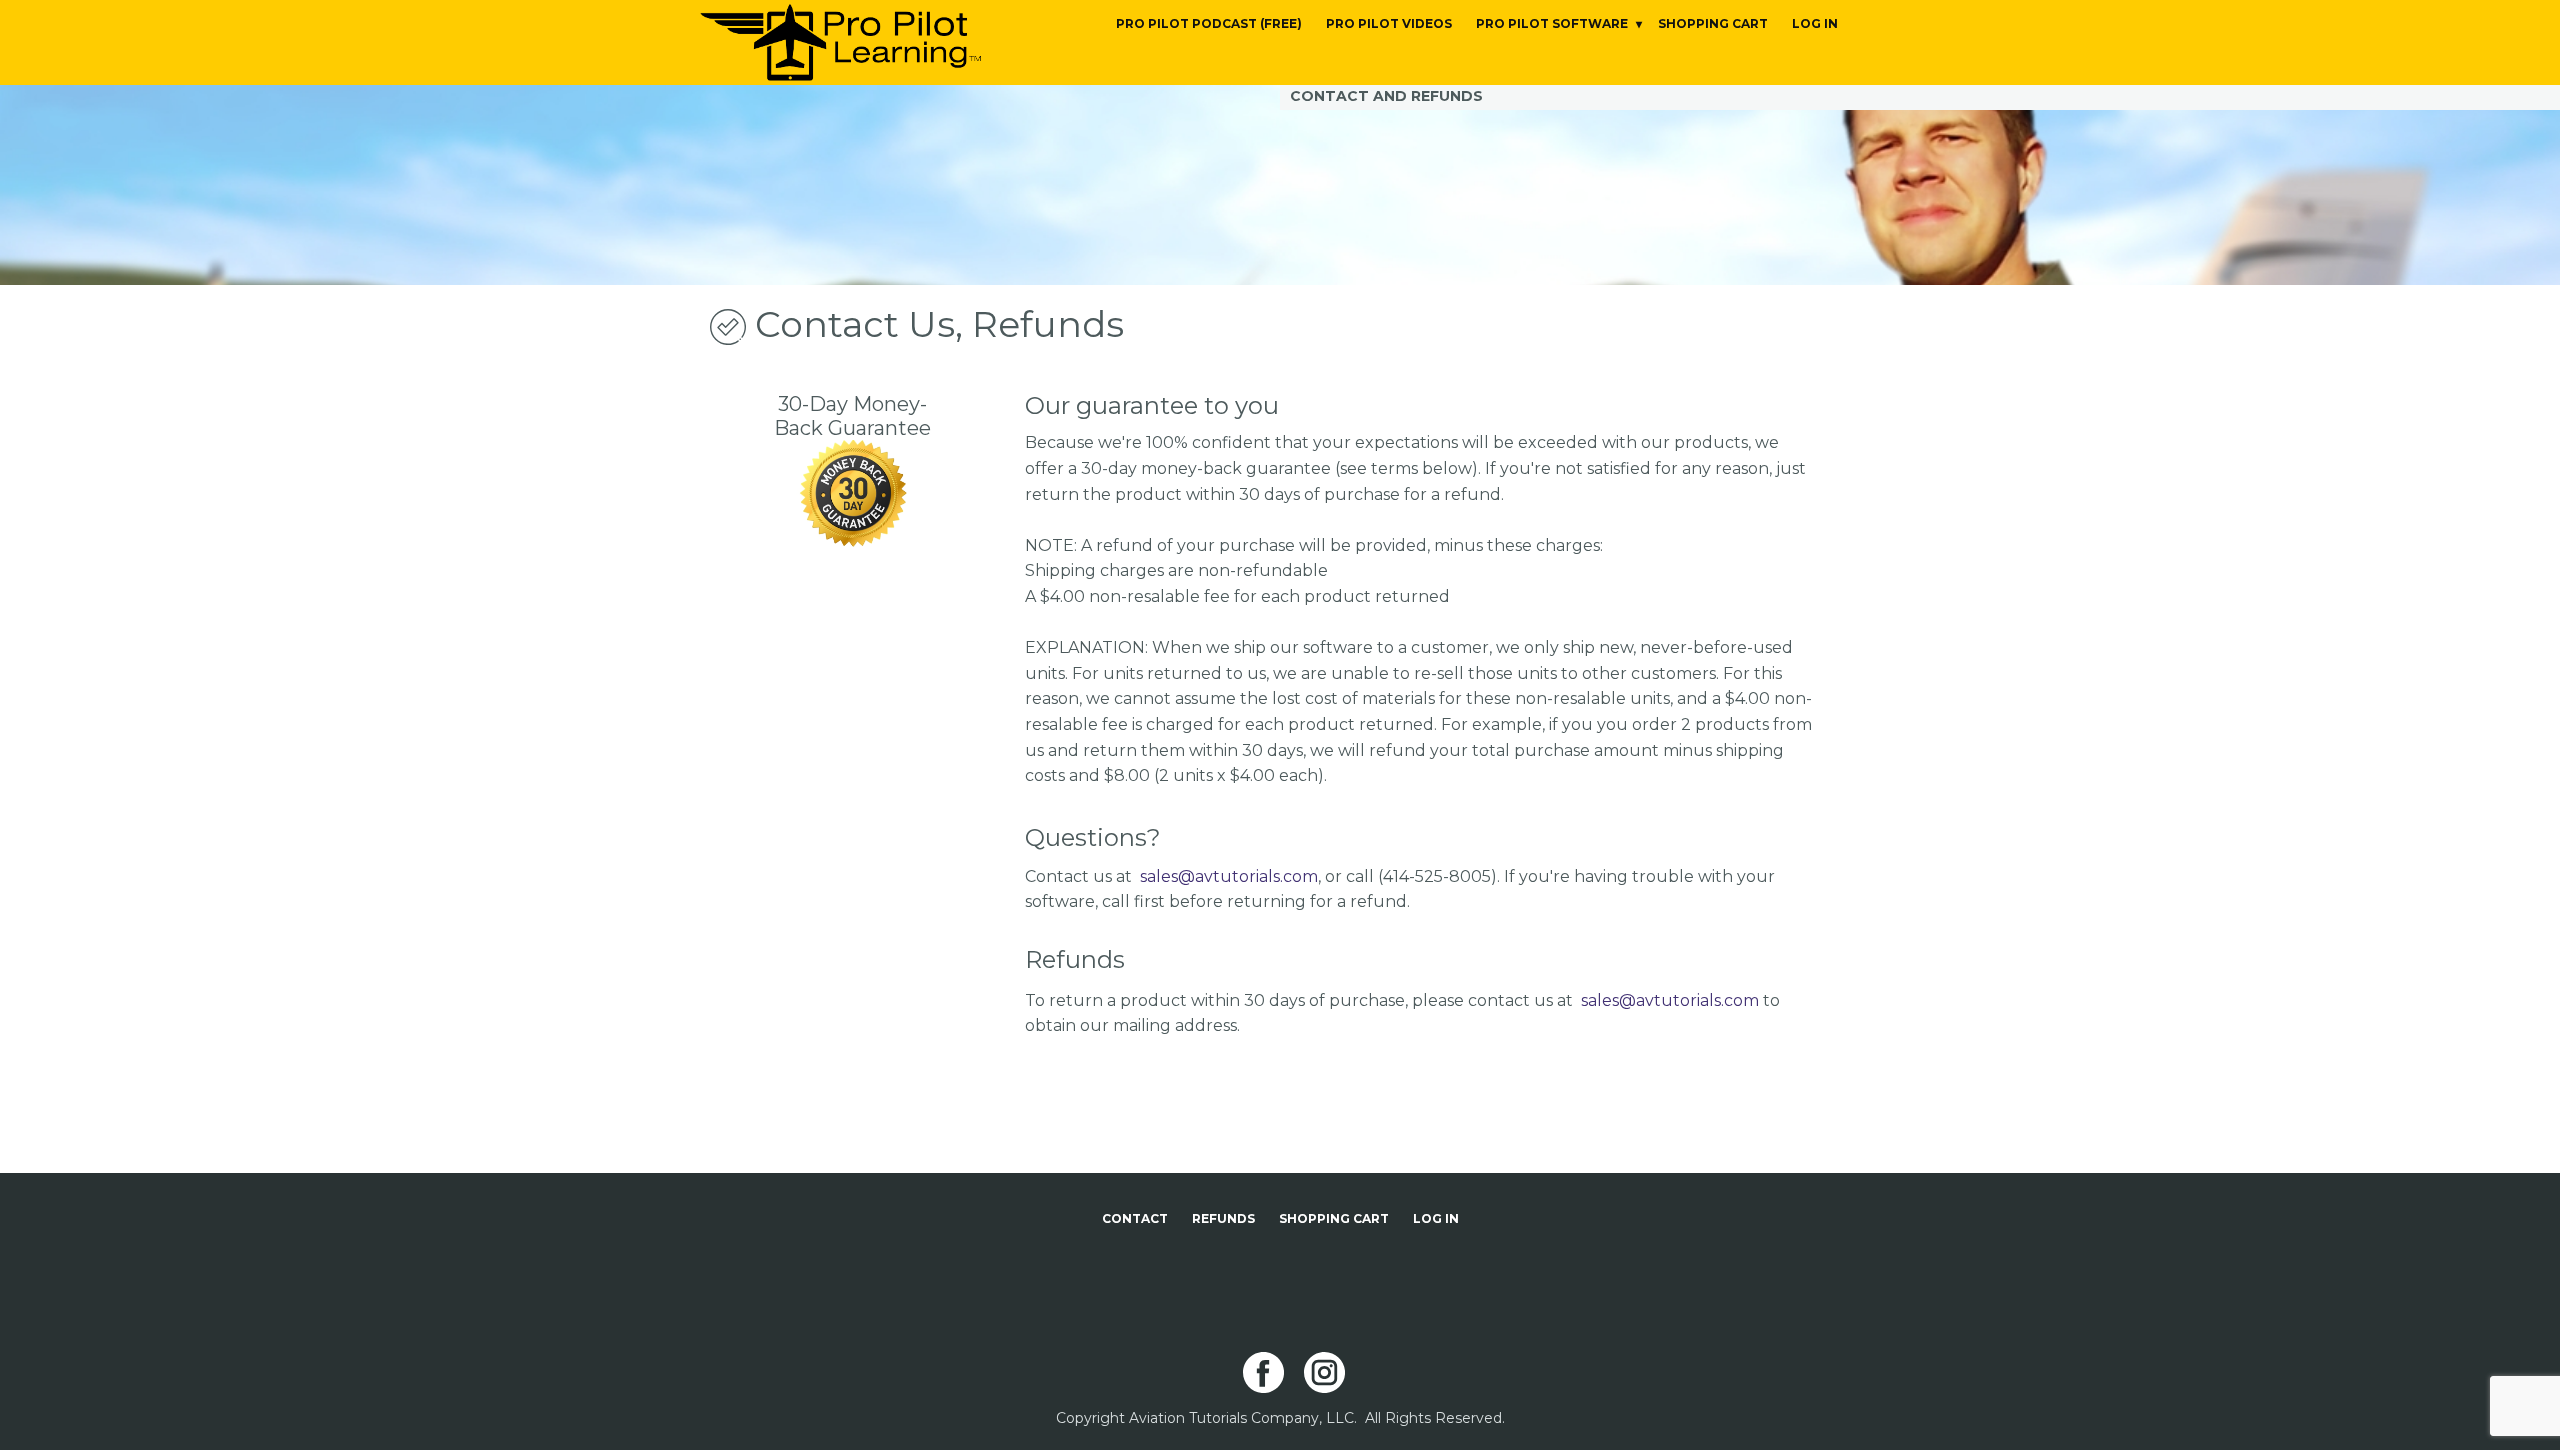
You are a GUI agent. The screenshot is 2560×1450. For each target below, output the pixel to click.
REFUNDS (1223, 1218)
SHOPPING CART (1713, 23)
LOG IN (1815, 23)
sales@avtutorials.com (1229, 876)
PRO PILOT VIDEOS (1389, 23)
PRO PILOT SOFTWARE (1552, 23)
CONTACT (1135, 1218)
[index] (840, 42)
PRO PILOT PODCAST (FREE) (1209, 23)
